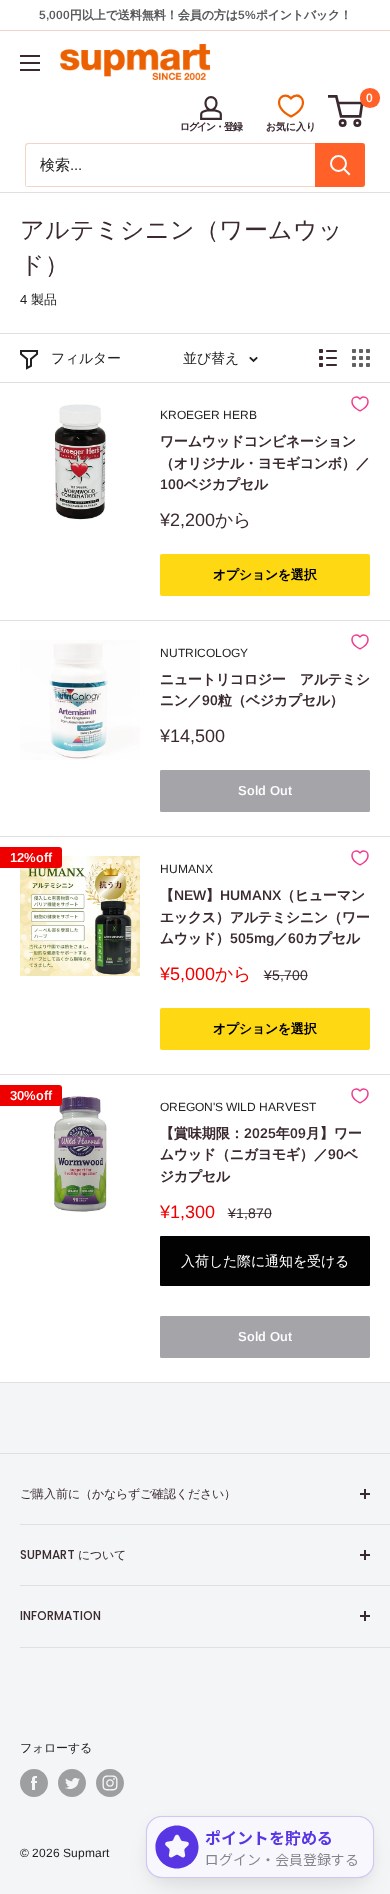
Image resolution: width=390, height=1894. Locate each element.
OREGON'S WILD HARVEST (238, 1107)
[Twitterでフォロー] (72, 1783)
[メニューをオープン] (30, 63)
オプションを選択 (265, 574)
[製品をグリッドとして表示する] (361, 358)
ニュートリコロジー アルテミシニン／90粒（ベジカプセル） (265, 690)
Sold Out (265, 790)
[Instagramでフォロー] (110, 1783)
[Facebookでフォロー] (34, 1783)
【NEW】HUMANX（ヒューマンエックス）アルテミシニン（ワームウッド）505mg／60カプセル (265, 916)
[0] (347, 111)
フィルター (86, 358)
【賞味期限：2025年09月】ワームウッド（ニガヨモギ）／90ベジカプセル (261, 1154)
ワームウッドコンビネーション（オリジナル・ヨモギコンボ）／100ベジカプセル (265, 462)
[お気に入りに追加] (360, 404)
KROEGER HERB (208, 415)
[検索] (340, 165)
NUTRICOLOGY (204, 653)
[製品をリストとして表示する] (328, 358)
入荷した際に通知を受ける (265, 1261)
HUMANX (186, 869)
